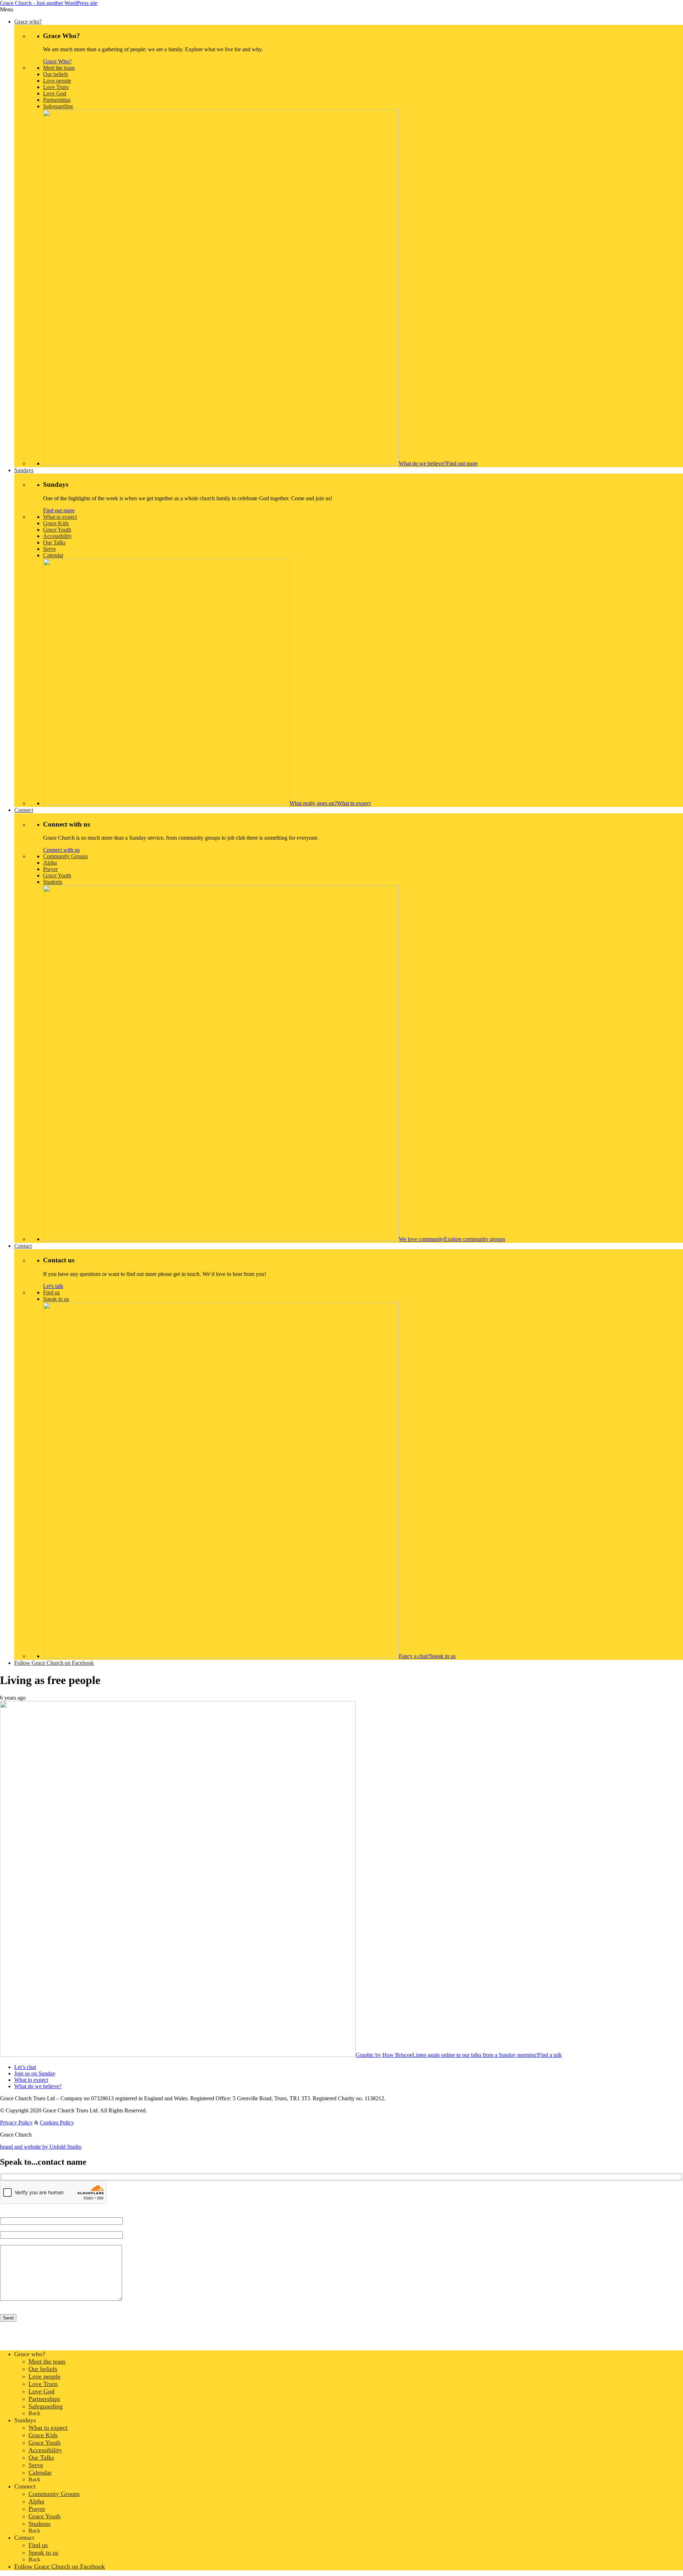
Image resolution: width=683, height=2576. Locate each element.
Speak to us (43, 2553)
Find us (38, 2545)
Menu (7, 9)
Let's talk (53, 1286)
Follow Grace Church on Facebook (60, 2566)
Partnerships (44, 2399)
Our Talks (41, 2458)
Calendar (40, 2472)
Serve (36, 2465)
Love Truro (43, 2384)
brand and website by (41, 2147)
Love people (44, 2376)
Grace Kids (43, 2435)
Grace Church (49, 3)
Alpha (36, 2501)
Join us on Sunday (35, 2073)
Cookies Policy (57, 2123)
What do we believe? (38, 2086)
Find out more (59, 510)
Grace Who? (57, 61)
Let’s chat (25, 2067)
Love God (41, 2391)
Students (39, 2524)
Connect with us (61, 850)
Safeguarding (46, 2406)
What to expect (31, 2080)
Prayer (37, 2509)
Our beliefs (43, 2369)
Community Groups (54, 2494)
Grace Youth (44, 2443)
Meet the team (47, 2361)
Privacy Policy (16, 2123)
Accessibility (45, 2450)
